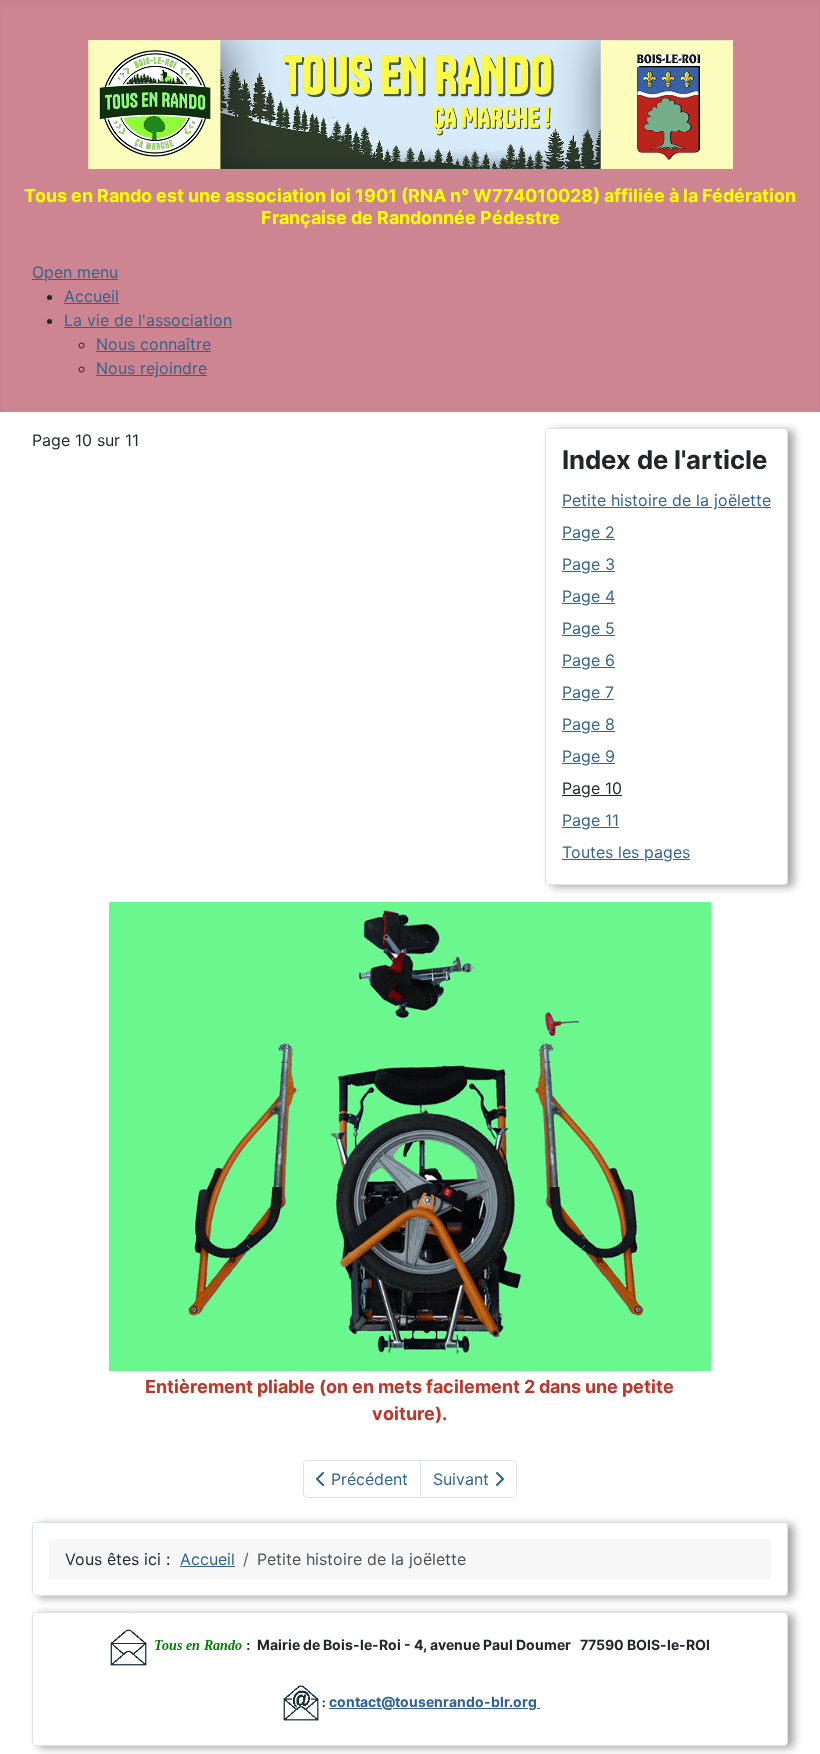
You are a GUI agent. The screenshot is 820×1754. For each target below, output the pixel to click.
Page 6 (588, 660)
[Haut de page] (785, 1717)
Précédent (367, 1479)
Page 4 (588, 596)
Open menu (75, 272)
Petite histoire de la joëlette (666, 500)
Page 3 (588, 564)
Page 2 (588, 532)
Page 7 (588, 692)
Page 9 (588, 756)
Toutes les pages (626, 852)
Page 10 (592, 788)
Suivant (463, 1479)
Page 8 (588, 724)
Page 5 (588, 628)
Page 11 (590, 820)
